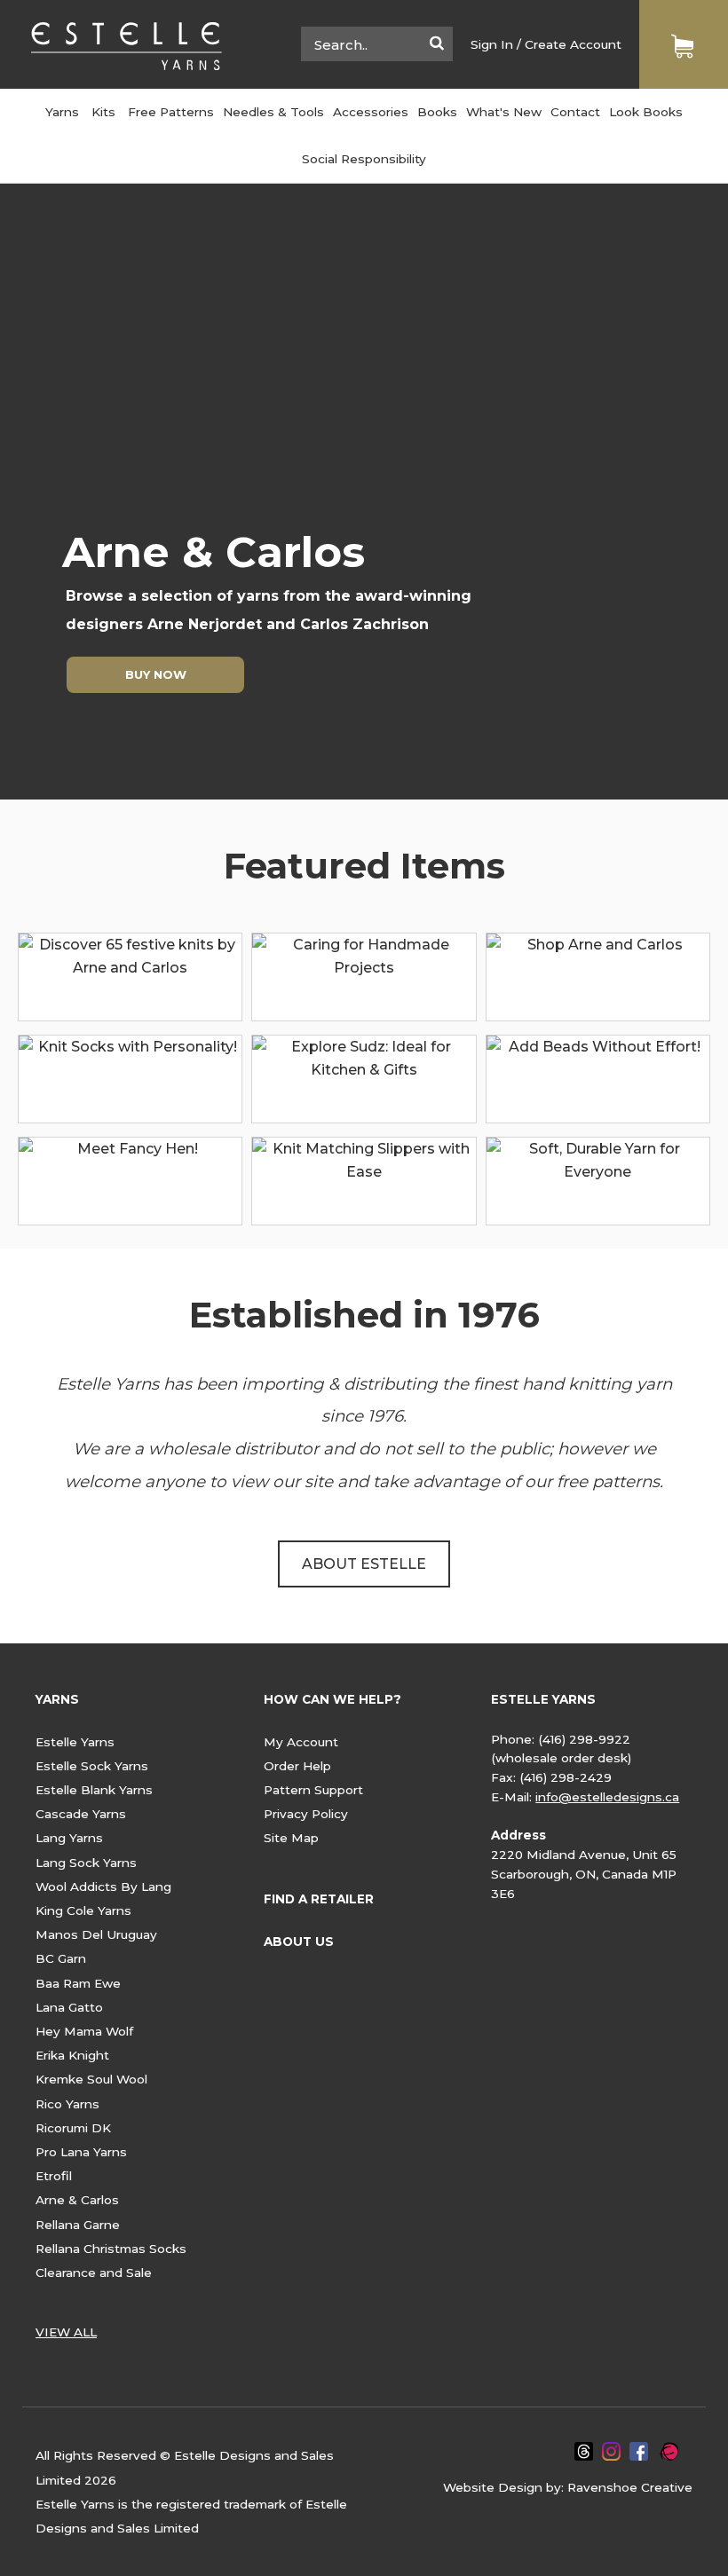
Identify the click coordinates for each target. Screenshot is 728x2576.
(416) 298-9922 (584, 1739)
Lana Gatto (69, 2007)
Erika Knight (72, 2055)
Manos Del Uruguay (96, 1934)
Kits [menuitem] (103, 112)
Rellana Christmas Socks (111, 2249)
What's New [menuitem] (504, 112)
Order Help (297, 1766)
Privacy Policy (306, 1814)
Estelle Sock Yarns (92, 1766)
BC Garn (61, 1958)
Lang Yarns (69, 1838)
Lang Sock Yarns (86, 1863)
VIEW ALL (66, 2332)
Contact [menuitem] (575, 112)
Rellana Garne (78, 2225)
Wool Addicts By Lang (103, 1887)
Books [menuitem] (437, 112)
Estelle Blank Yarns (94, 1790)
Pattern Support (313, 1790)
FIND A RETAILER (319, 1899)
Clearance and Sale (94, 2273)
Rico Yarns (67, 2104)
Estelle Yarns (75, 1742)
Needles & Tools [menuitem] (273, 112)
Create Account (573, 44)
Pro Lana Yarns (81, 2152)
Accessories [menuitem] (371, 112)
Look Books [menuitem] (646, 112)
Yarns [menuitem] (62, 112)
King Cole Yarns (83, 1910)
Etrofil (54, 2176)
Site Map (291, 1838)
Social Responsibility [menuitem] (364, 159)
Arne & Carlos (77, 2200)
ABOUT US (299, 1942)
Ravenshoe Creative (630, 2487)
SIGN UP (353, 674)
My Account (301, 1742)
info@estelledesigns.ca (607, 1797)
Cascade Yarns (81, 1814)
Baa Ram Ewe (78, 1983)
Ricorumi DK (73, 2128)
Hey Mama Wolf (84, 2031)
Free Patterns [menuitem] (171, 112)
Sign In (492, 44)
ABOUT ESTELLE (364, 1564)
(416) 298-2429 (566, 1777)
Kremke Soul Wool (91, 2079)
